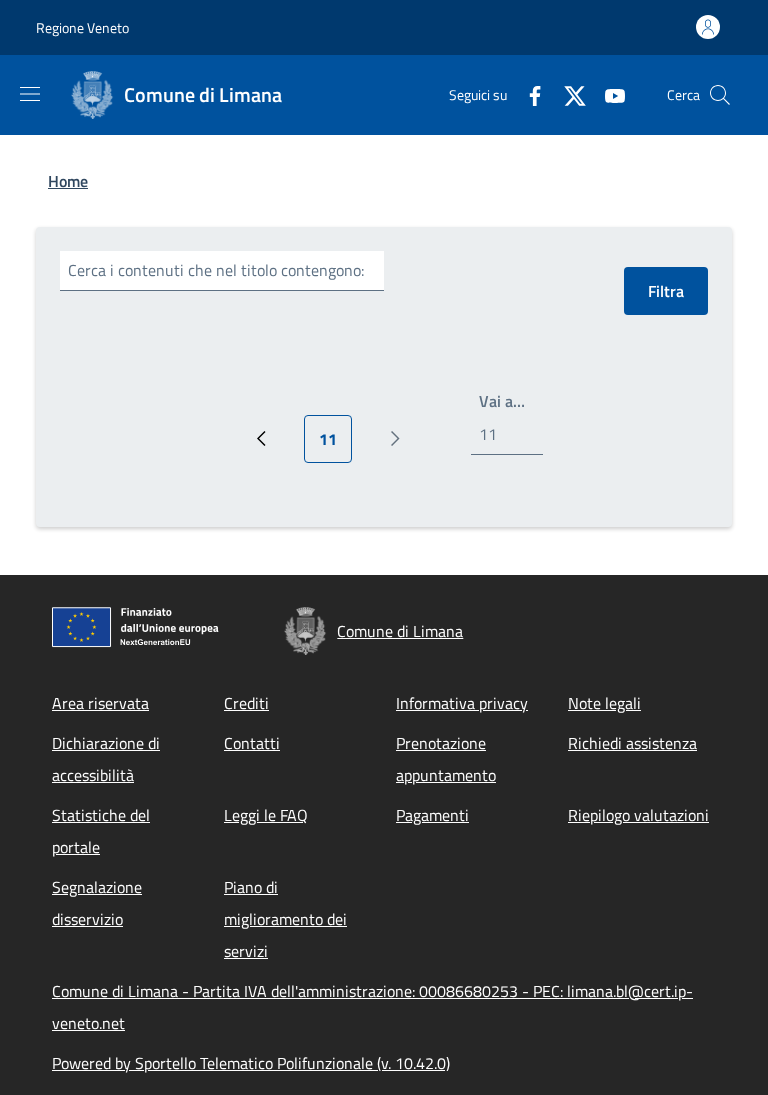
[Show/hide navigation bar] (30, 94)
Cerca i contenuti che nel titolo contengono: (216, 270)
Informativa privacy (462, 703)
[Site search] (720, 95)
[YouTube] (607, 94)
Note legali (604, 703)
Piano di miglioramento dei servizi (285, 919)
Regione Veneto (82, 27)
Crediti (246, 703)
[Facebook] (527, 94)
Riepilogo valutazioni (638, 815)
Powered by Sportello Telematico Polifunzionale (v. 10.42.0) (251, 1063)
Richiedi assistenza (632, 743)
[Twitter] (567, 94)
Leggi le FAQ (266, 815)
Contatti (252, 743)
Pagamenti (432, 815)
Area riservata (100, 703)
